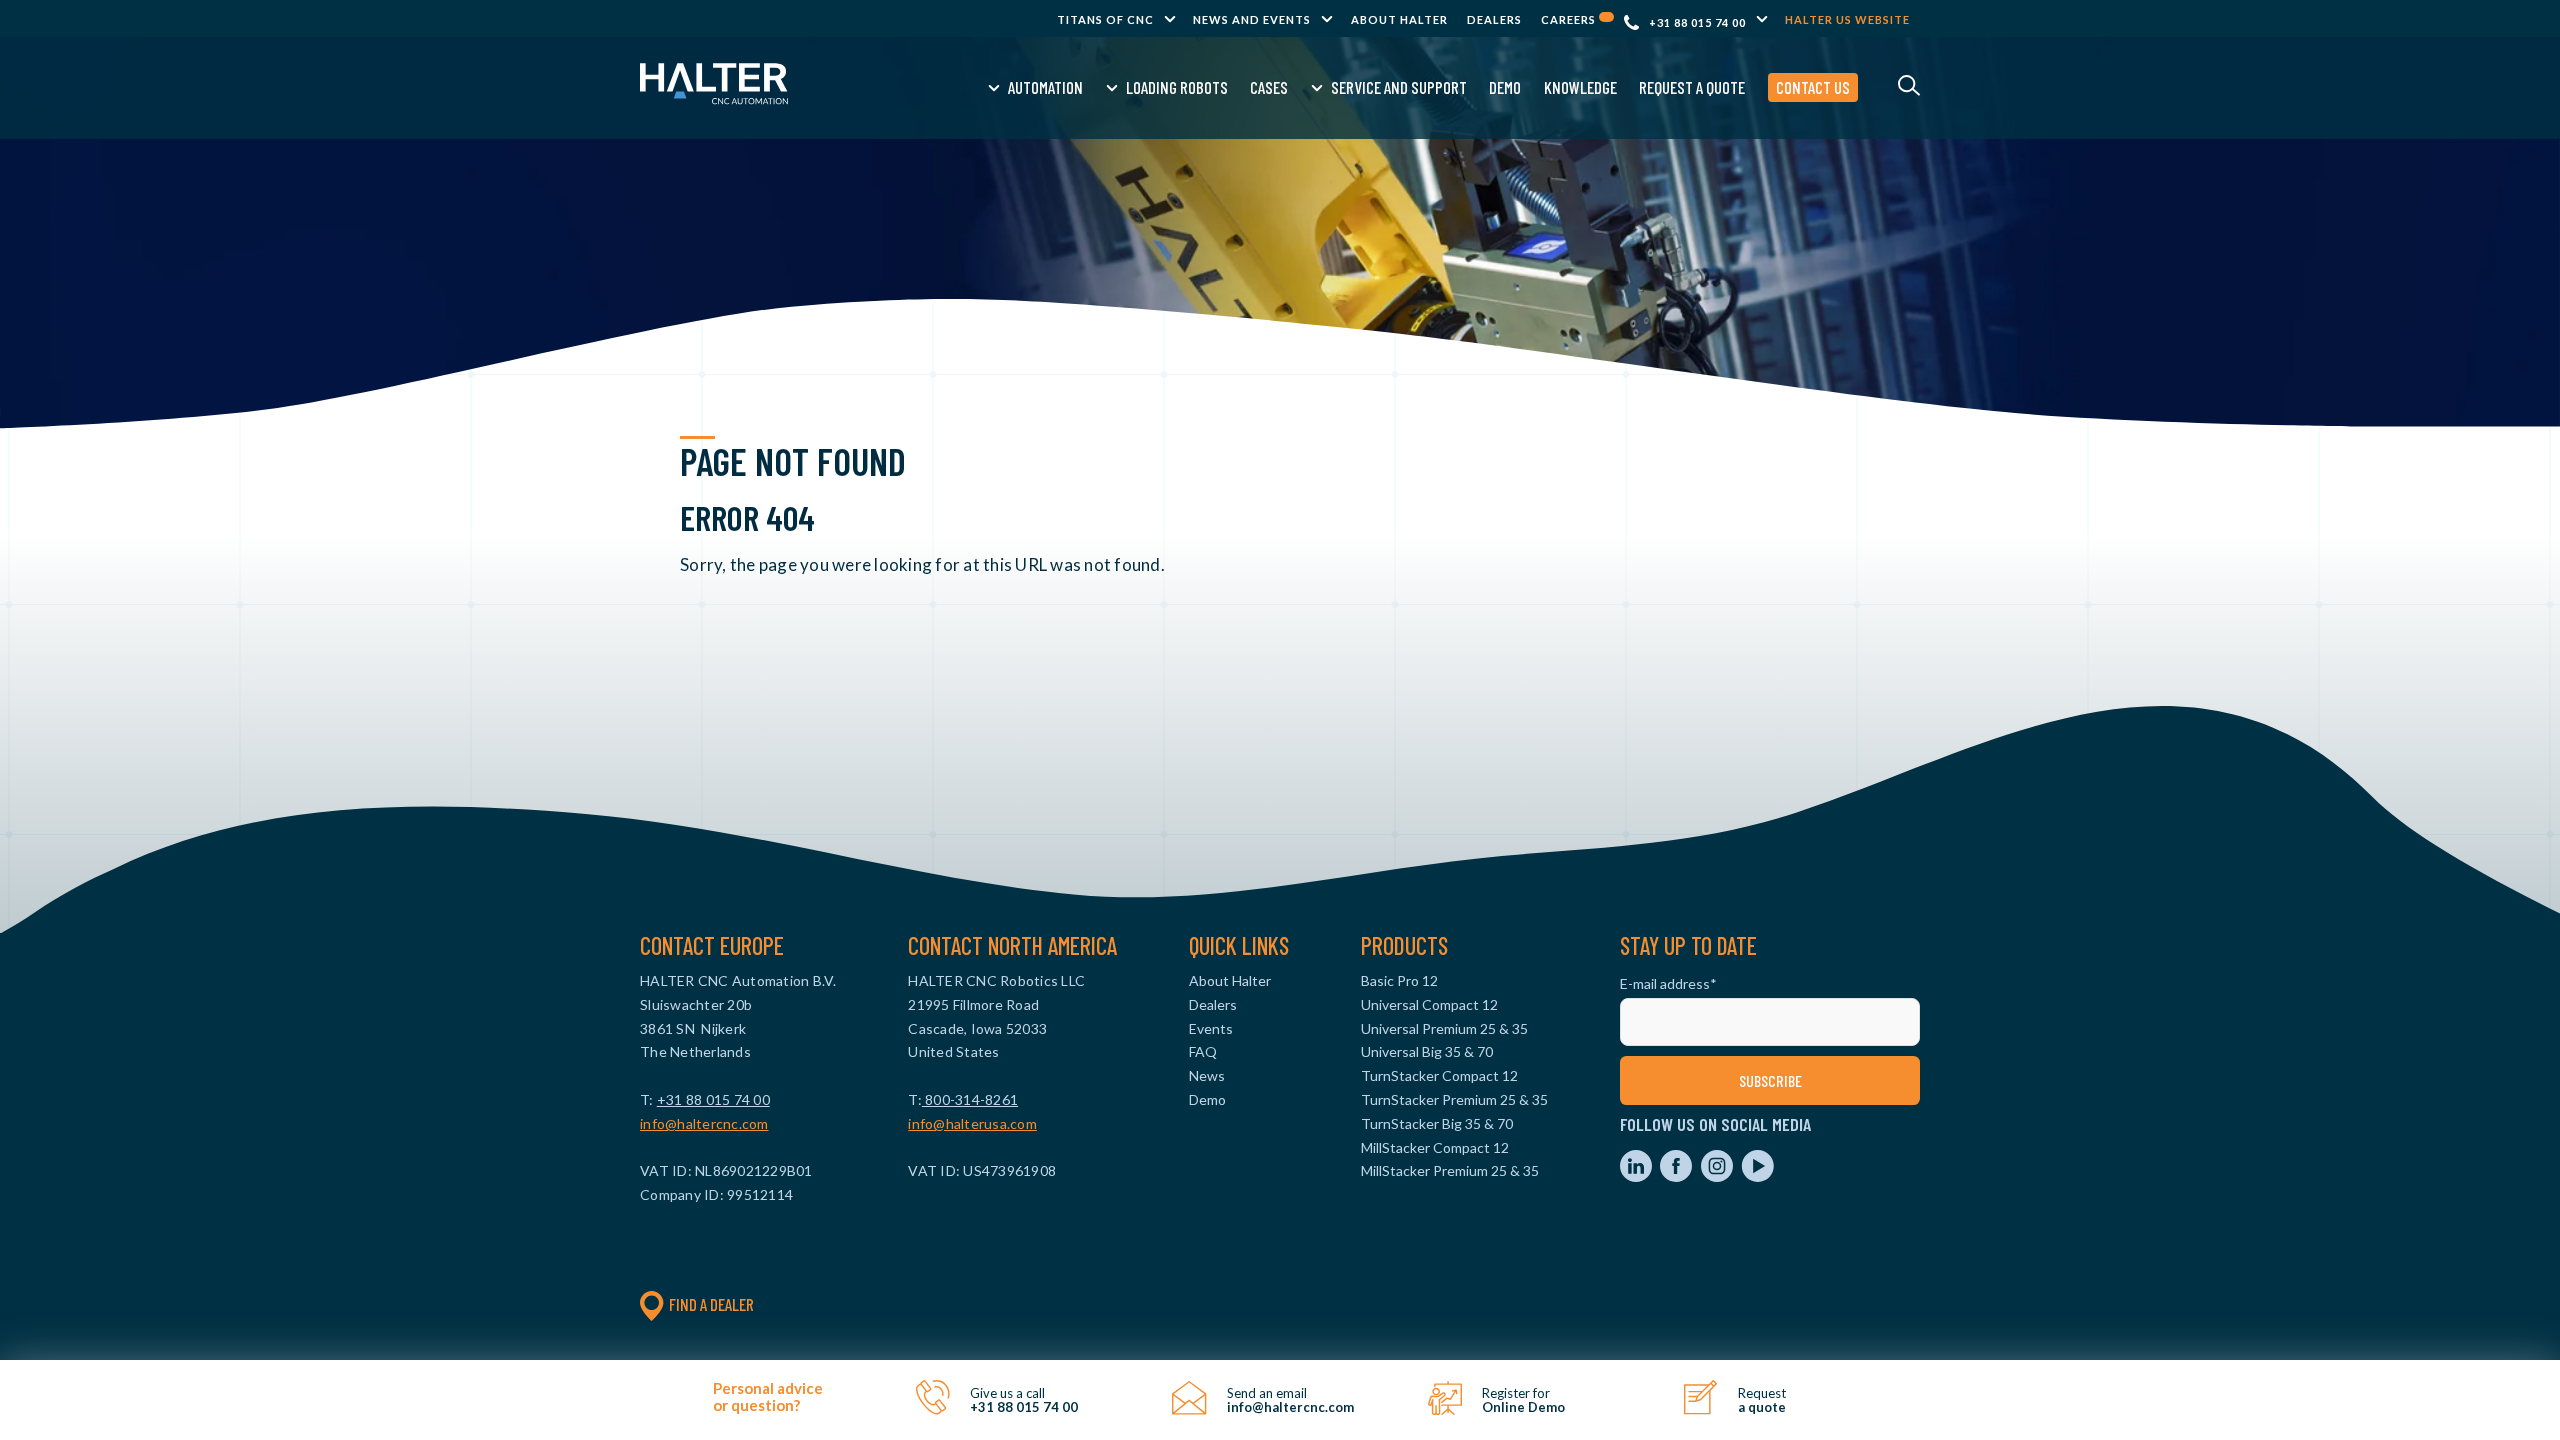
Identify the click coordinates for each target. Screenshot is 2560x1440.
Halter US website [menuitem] (1847, 19)
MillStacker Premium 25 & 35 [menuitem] (1450, 1170)
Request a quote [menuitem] (1692, 87)
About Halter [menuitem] (1399, 19)
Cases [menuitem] (1269, 87)
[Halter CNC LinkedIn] (1637, 1176)
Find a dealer (711, 1304)
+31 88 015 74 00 (1697, 22)
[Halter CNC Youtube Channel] (1757, 1176)
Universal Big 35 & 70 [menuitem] (1427, 1051)
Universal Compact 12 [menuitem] (1429, 1004)
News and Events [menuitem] (1252, 19)
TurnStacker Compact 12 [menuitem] (1439, 1075)
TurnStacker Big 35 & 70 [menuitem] (1437, 1123)
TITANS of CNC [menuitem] (1105, 19)
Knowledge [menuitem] (1580, 87)
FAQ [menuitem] (1203, 1051)
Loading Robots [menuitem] (1177, 87)
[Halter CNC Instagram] (1718, 1176)
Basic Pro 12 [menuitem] (1399, 980)
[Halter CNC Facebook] (1677, 1176)
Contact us (1813, 87)
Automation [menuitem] (1045, 87)
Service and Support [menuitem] (1399, 87)
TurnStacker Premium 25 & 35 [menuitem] (1454, 1099)
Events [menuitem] (1211, 1028)
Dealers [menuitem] (1494, 19)
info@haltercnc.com (704, 1123)
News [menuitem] (1207, 1075)
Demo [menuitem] (1505, 87)
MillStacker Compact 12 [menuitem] (1435, 1147)
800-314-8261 (970, 1099)
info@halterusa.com (972, 1123)
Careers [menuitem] (1570, 19)
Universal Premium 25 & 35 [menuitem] (1444, 1028)
